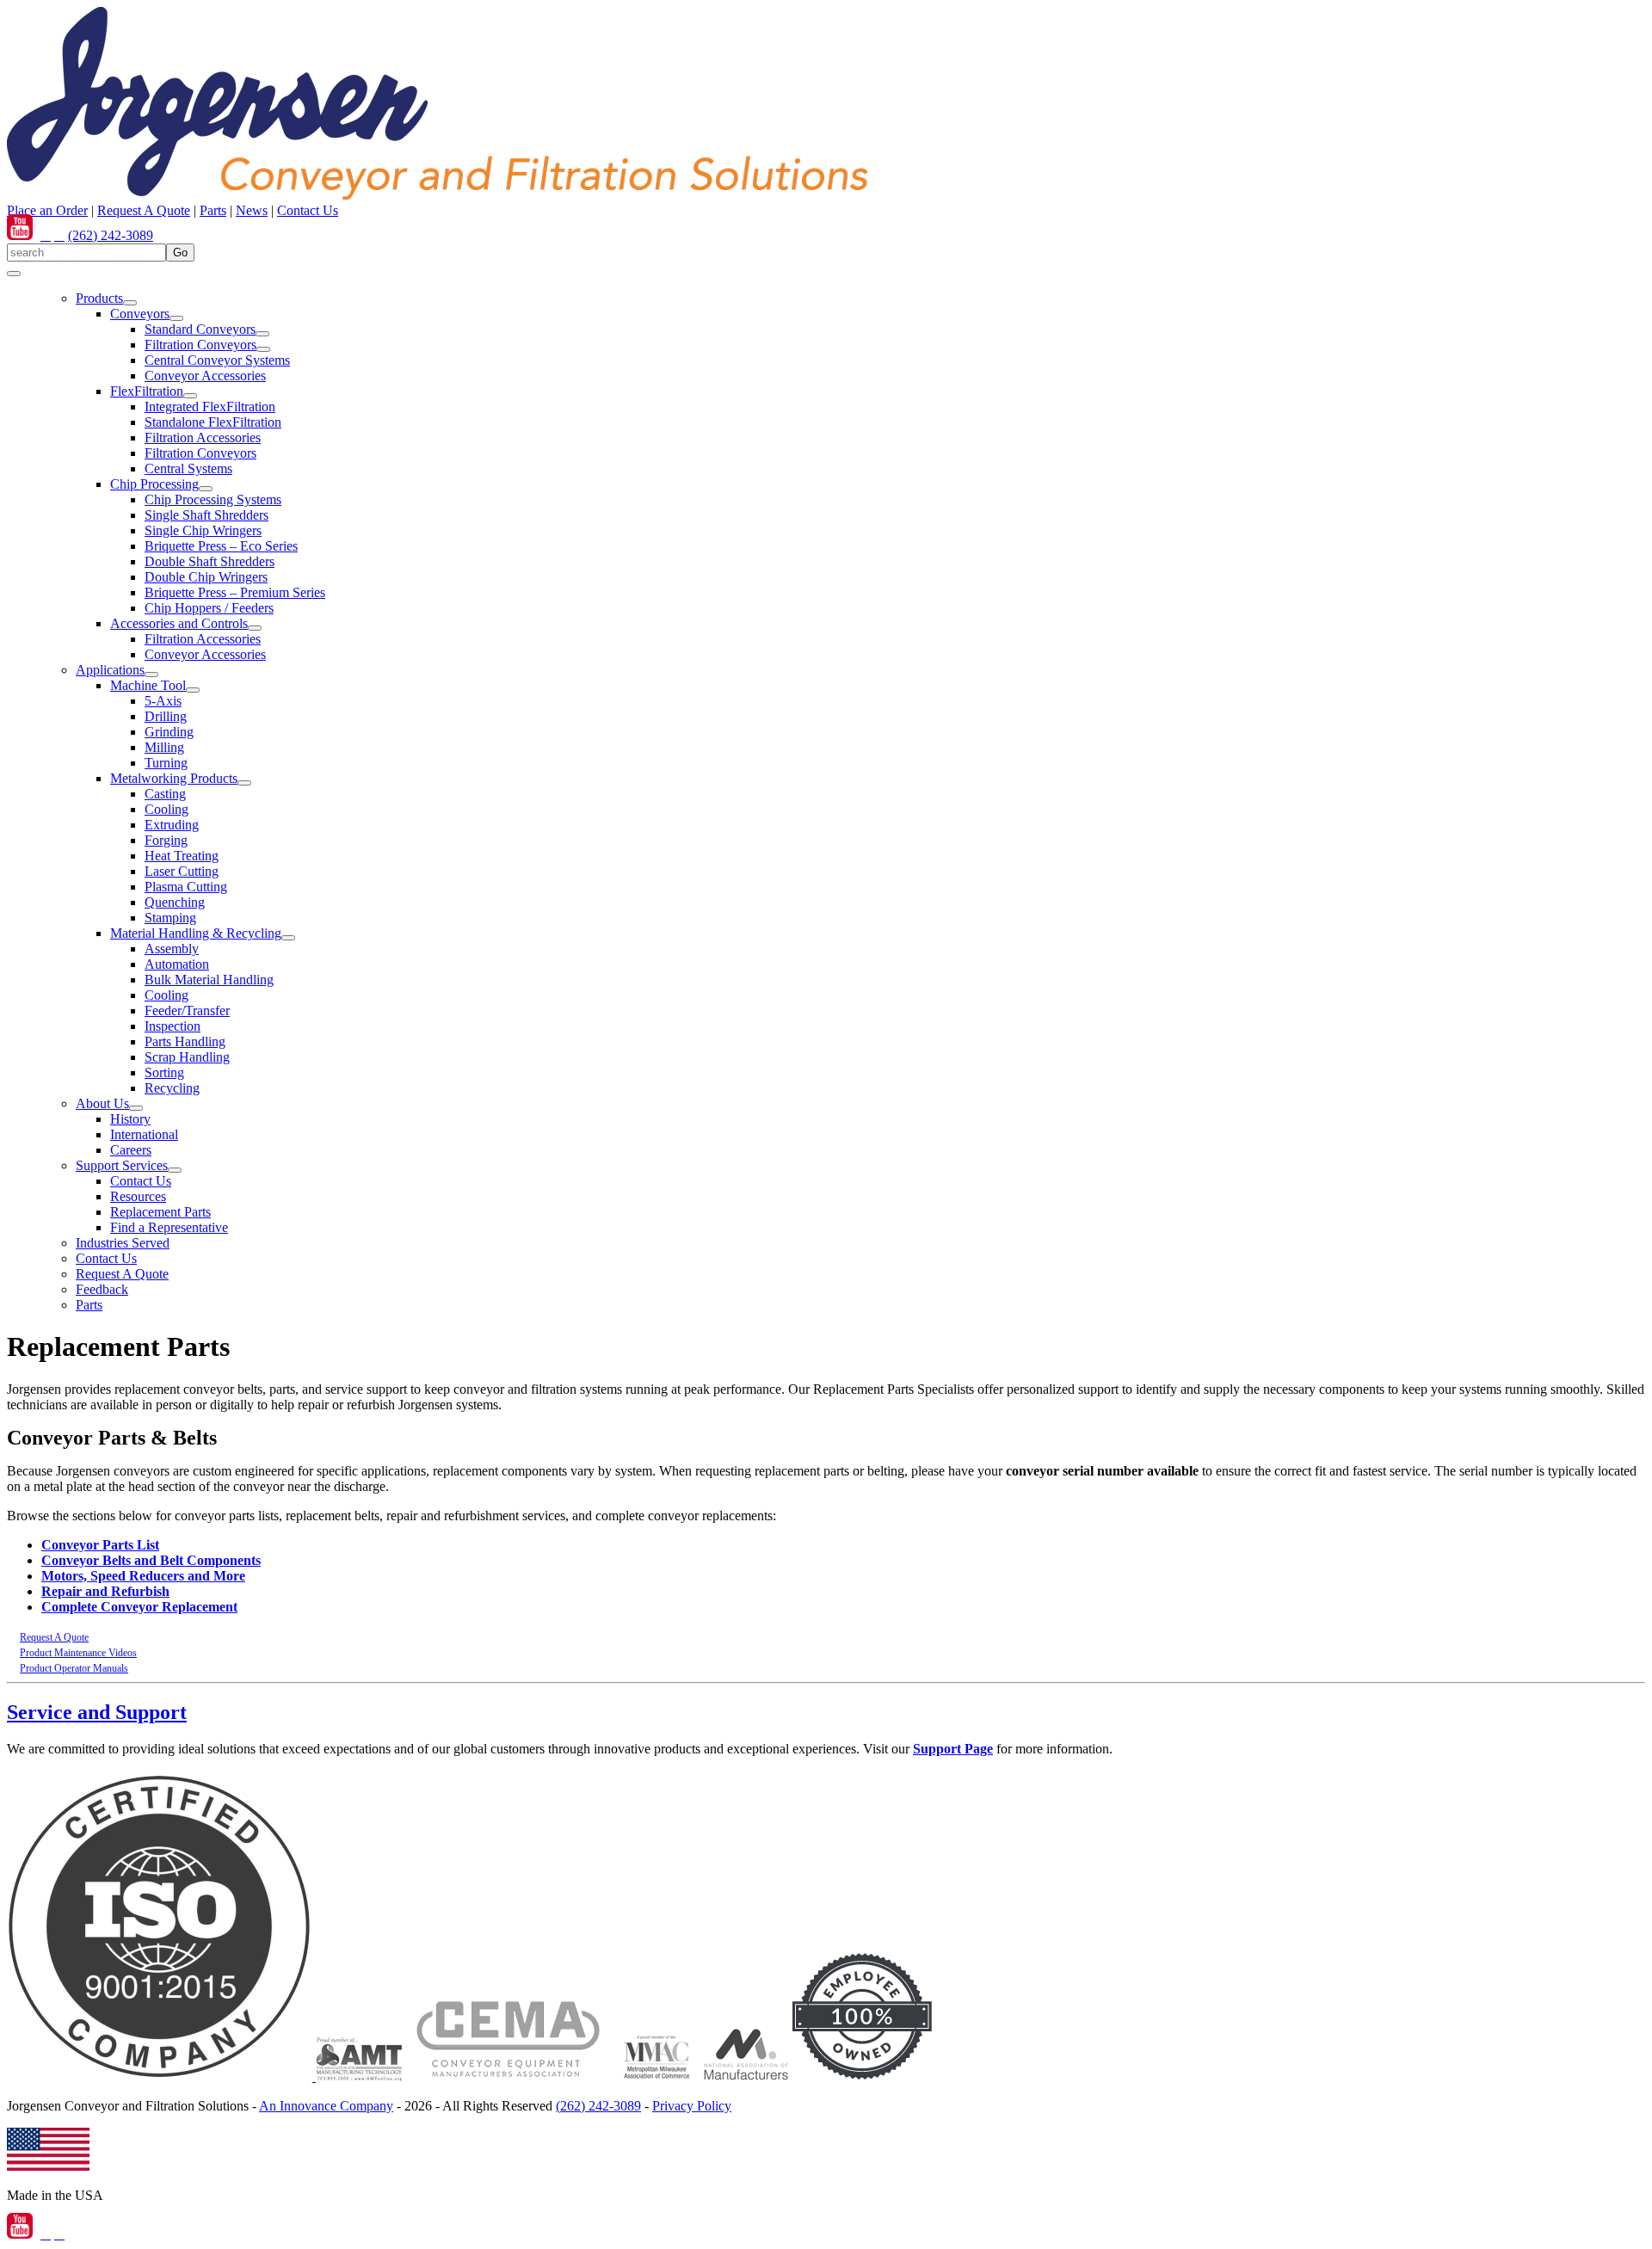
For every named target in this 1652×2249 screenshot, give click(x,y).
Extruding (172, 825)
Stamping (170, 918)
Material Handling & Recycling (196, 933)
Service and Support (97, 1712)
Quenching (175, 902)
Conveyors (140, 314)
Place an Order (47, 210)
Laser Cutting (182, 871)
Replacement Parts (160, 1212)
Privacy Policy (692, 2106)
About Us (102, 1103)
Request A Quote (144, 210)
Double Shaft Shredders (210, 561)
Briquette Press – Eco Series (221, 546)
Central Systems (188, 468)
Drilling (166, 716)
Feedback (102, 1289)
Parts (213, 210)
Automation (177, 964)
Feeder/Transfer (187, 1011)
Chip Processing (154, 484)
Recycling (172, 1088)
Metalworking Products (174, 778)
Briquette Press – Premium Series (235, 592)
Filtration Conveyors (200, 345)
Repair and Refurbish (105, 1591)
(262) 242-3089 (111, 235)
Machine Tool (148, 685)
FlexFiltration (147, 391)
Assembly (172, 949)
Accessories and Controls (179, 623)
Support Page (953, 1749)
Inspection (173, 1026)
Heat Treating (182, 856)
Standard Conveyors (200, 329)
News (252, 210)
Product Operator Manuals (74, 1668)
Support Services (122, 1165)
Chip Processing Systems (213, 499)
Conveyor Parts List (100, 1545)
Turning (166, 763)
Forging (166, 840)
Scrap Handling (187, 1057)
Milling (164, 747)
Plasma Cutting (186, 887)
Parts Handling (185, 1041)
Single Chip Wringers (203, 530)
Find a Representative (169, 1227)
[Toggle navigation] (14, 274)
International (144, 1134)
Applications (110, 670)
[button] (130, 303)
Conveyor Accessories (205, 376)
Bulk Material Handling (209, 980)
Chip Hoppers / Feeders (209, 608)
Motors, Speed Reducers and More (143, 1576)
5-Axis (163, 701)
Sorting (164, 1072)
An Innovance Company (326, 2106)
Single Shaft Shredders (206, 515)
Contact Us (308, 210)
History (130, 1119)
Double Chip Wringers (206, 577)
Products (99, 298)
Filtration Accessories (203, 437)
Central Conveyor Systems (217, 360)
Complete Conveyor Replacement (139, 1607)
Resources (138, 1196)
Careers (131, 1150)
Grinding (169, 732)
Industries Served (123, 1243)
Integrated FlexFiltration (210, 407)
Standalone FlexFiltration (213, 422)
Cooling (166, 809)
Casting (165, 794)
